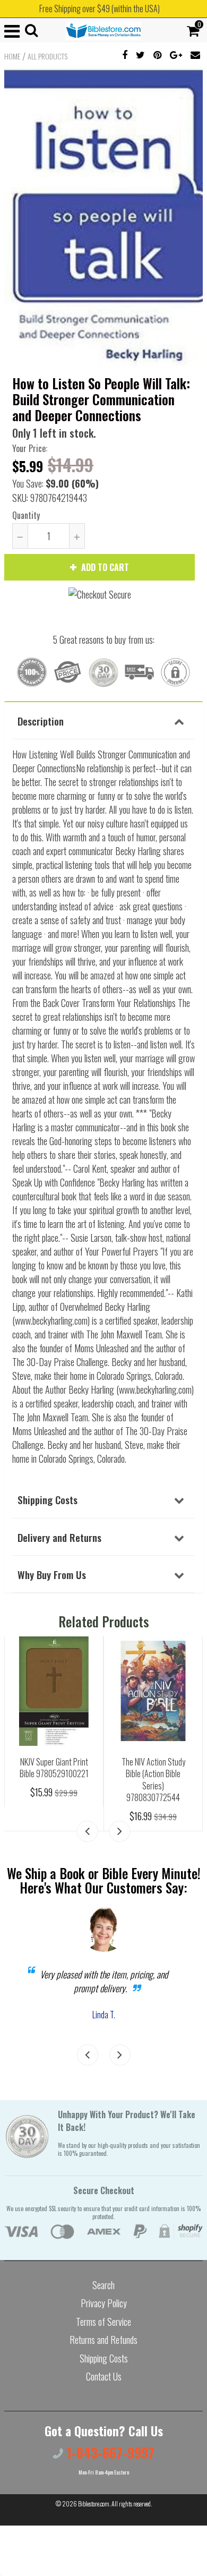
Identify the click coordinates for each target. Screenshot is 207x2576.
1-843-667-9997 (109, 2453)
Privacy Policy (104, 2303)
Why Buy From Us (52, 1574)
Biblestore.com (94, 2504)
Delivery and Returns (59, 1537)
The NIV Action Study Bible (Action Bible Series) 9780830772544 (153, 1780)
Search (103, 2285)
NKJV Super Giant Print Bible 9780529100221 (54, 1768)
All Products (48, 56)
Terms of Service (103, 2322)
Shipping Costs (48, 1499)
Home (12, 56)
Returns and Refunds (103, 2340)
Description (41, 721)
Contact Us (104, 2376)
